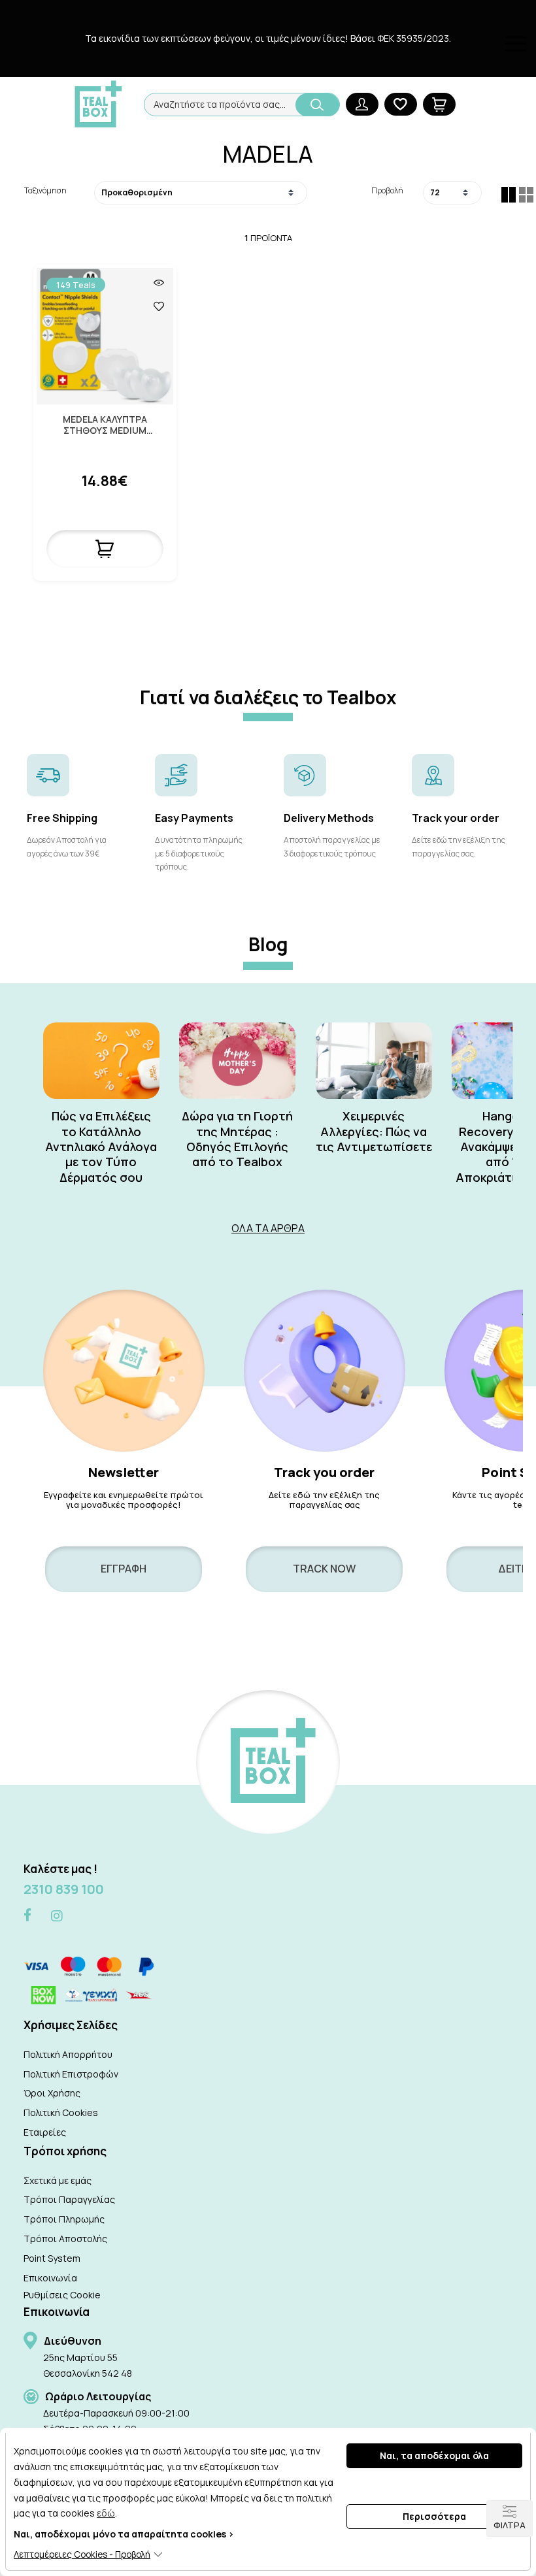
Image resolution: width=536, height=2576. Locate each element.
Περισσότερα (434, 2516)
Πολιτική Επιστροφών (71, 2074)
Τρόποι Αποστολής (65, 2239)
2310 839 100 (64, 1889)
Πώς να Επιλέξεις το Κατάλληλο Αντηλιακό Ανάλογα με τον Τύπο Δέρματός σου (101, 1147)
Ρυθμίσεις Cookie (62, 2295)
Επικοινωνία (50, 2278)
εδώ (106, 2513)
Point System (52, 2258)
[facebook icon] (27, 1916)
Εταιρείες (45, 2132)
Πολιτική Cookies (61, 2112)
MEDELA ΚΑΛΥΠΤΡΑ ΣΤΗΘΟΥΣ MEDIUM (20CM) (105, 425)
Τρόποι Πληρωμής (64, 2219)
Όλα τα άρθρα (268, 1228)
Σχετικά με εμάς (58, 2180)
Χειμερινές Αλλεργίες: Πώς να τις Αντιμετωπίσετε (374, 1132)
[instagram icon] (57, 1916)
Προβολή (387, 190)
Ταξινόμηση (45, 190)
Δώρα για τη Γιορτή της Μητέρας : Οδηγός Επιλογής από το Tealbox (237, 1139)
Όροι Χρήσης (52, 2093)
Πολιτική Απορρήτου (68, 2054)
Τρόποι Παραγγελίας (69, 2199)
